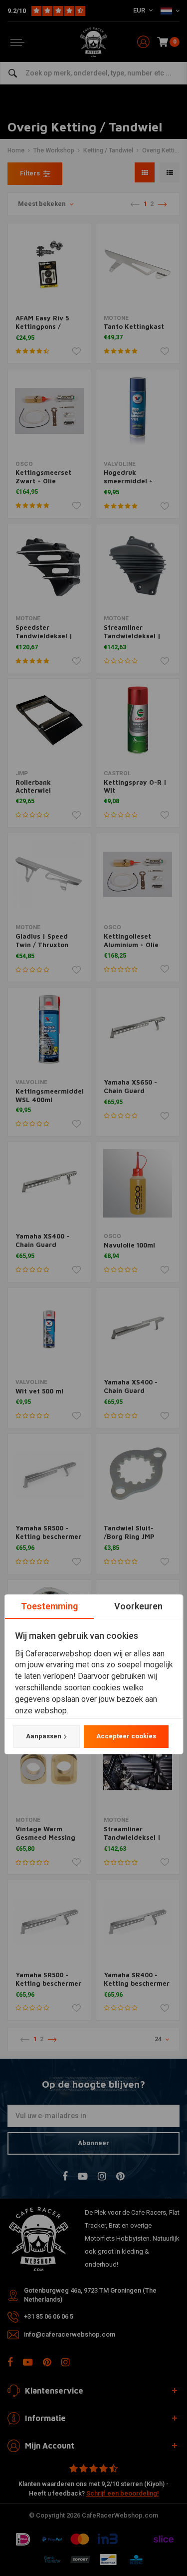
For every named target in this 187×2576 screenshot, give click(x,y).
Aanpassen (43, 1736)
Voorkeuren (138, 1606)
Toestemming (49, 1606)
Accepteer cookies (126, 1736)
